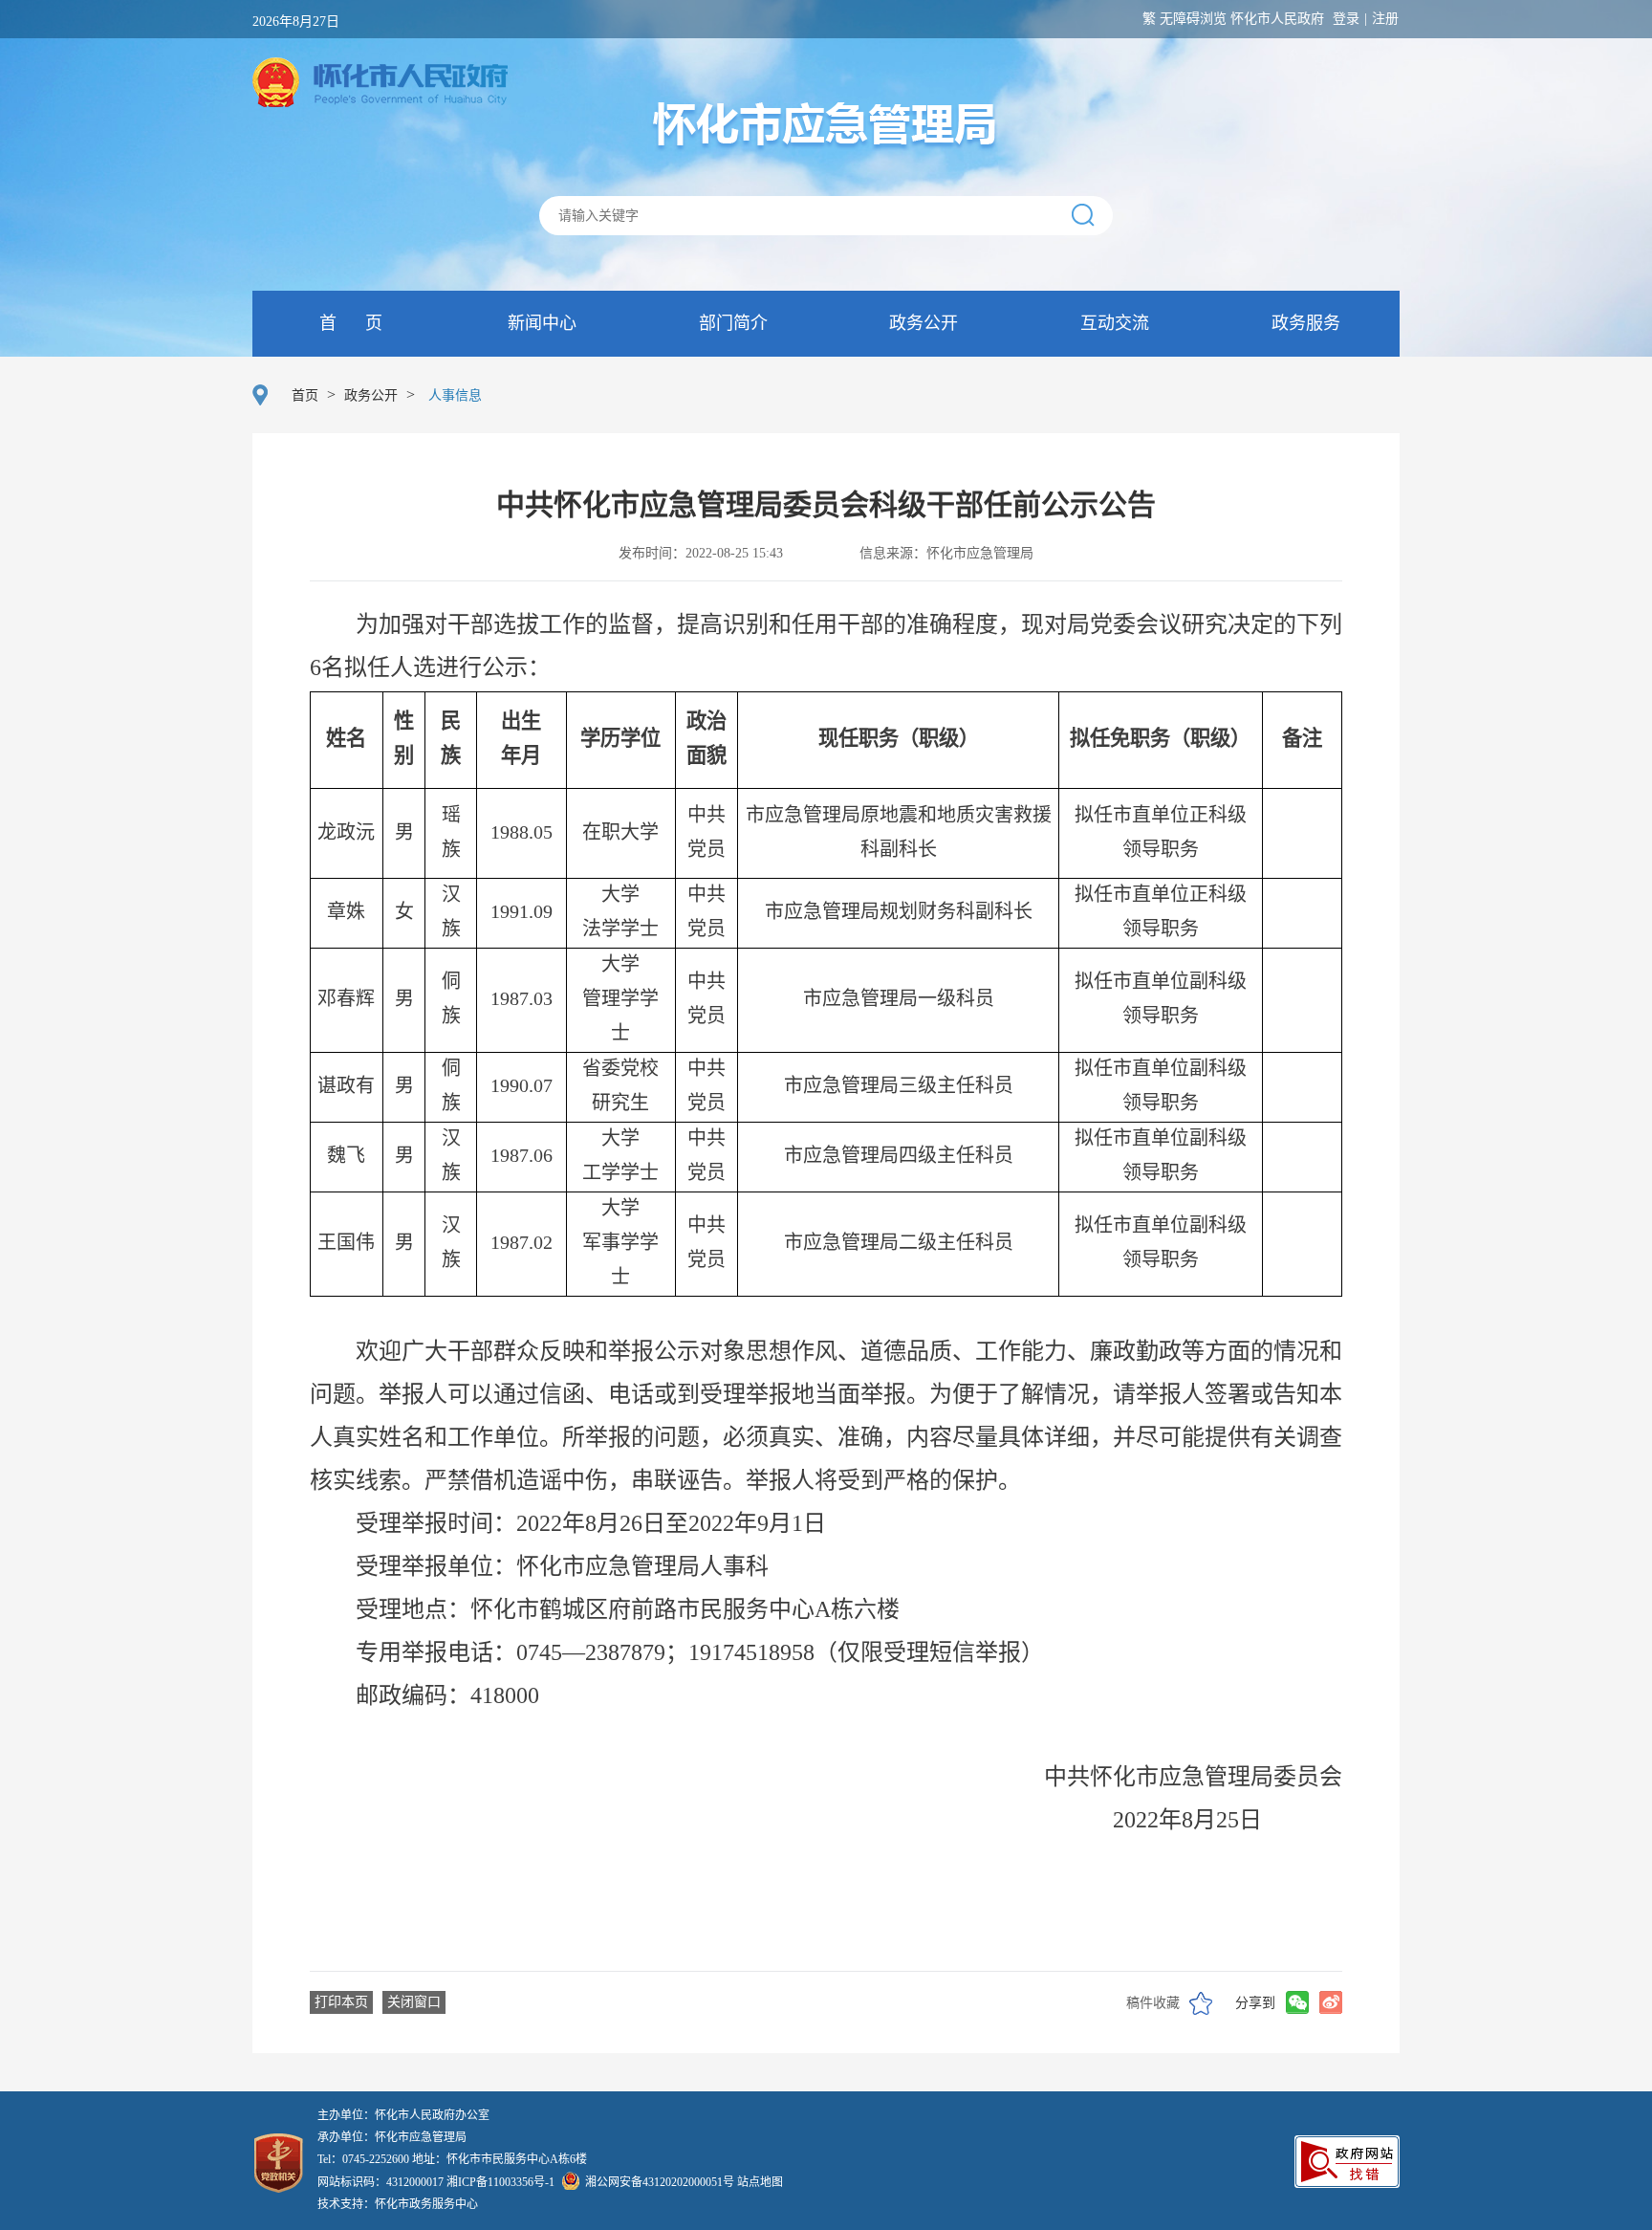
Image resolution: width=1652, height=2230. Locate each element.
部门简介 (731, 323)
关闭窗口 (414, 2002)
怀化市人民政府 (1277, 19)
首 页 (348, 323)
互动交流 (1112, 323)
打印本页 (341, 2002)
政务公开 (921, 323)
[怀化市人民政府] (380, 84)
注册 (1385, 19)
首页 (305, 395)
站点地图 (760, 2182)
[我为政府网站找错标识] (1347, 2183)
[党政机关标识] (278, 2146)
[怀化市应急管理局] (826, 125)
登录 (1346, 19)
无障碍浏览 (1193, 19)
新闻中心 (540, 323)
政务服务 (1304, 323)
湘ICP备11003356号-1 (500, 2182)
